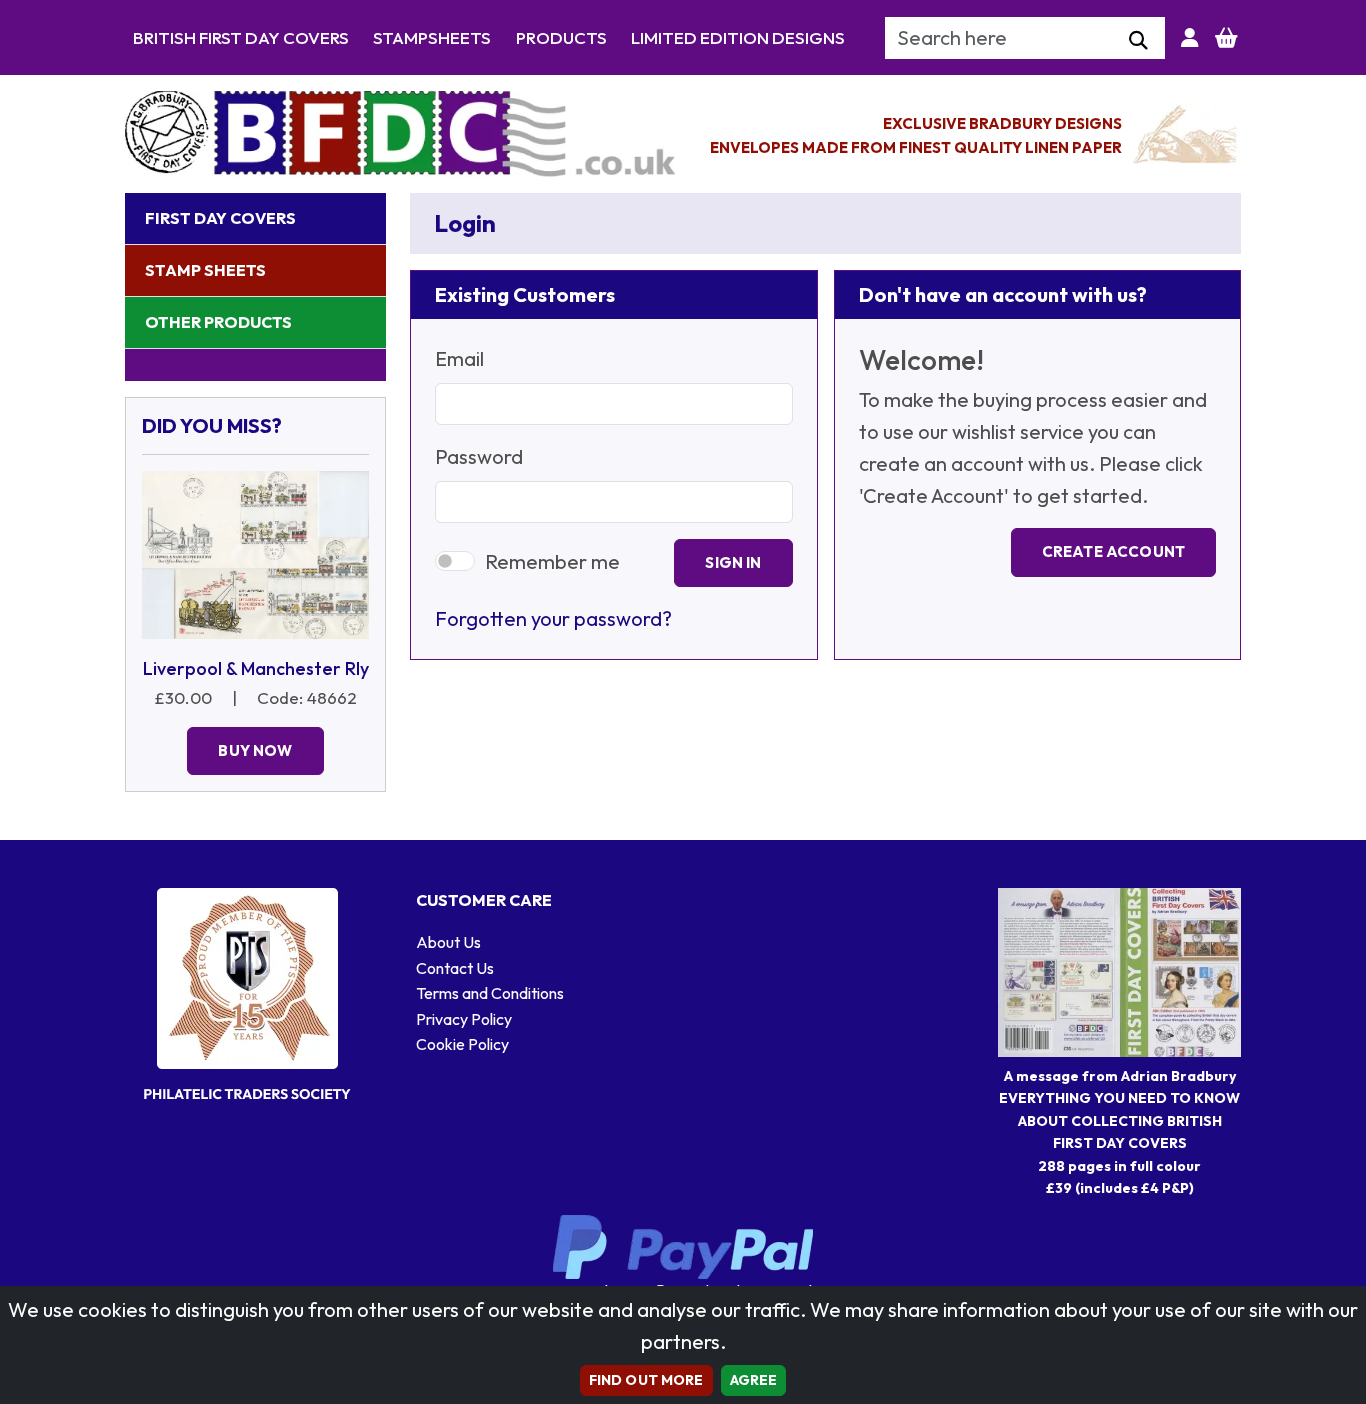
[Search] (1138, 41)
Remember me (552, 561)
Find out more (646, 1380)
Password (479, 456)
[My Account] (1190, 38)
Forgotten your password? (553, 618)
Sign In (733, 562)
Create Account (1113, 551)
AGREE (754, 1380)
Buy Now (255, 750)
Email (459, 358)
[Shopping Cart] (1226, 38)
